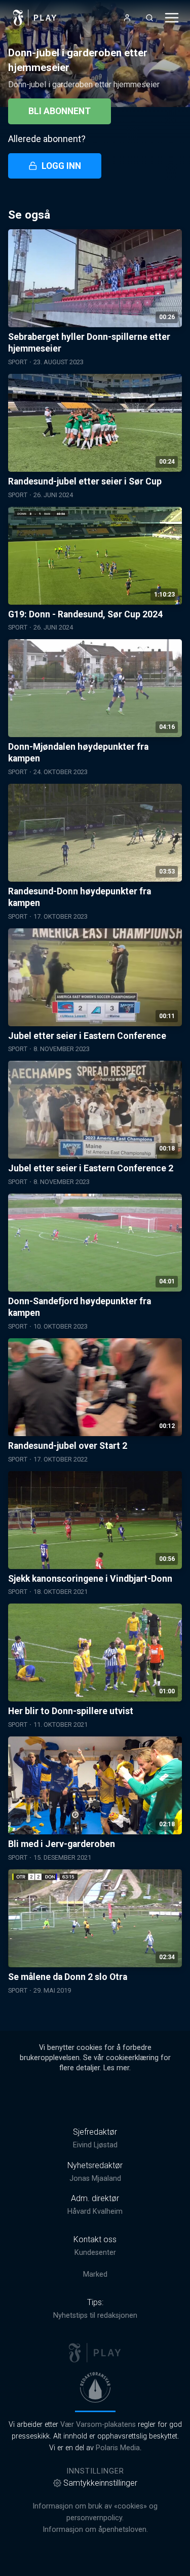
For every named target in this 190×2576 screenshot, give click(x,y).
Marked (95, 2274)
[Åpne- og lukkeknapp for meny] (172, 18)
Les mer (116, 2068)
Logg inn (61, 166)
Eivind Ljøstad (95, 2145)
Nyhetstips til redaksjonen (95, 2316)
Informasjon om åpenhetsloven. (95, 2530)
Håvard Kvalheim (95, 2212)
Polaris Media (118, 2448)
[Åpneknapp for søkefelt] (149, 18)
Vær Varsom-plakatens (98, 2425)
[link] (35, 18)
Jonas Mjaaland (95, 2179)
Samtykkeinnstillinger (100, 2483)
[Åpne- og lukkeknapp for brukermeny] (127, 18)
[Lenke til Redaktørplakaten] (95, 2387)
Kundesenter (95, 2253)
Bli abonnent (60, 111)
